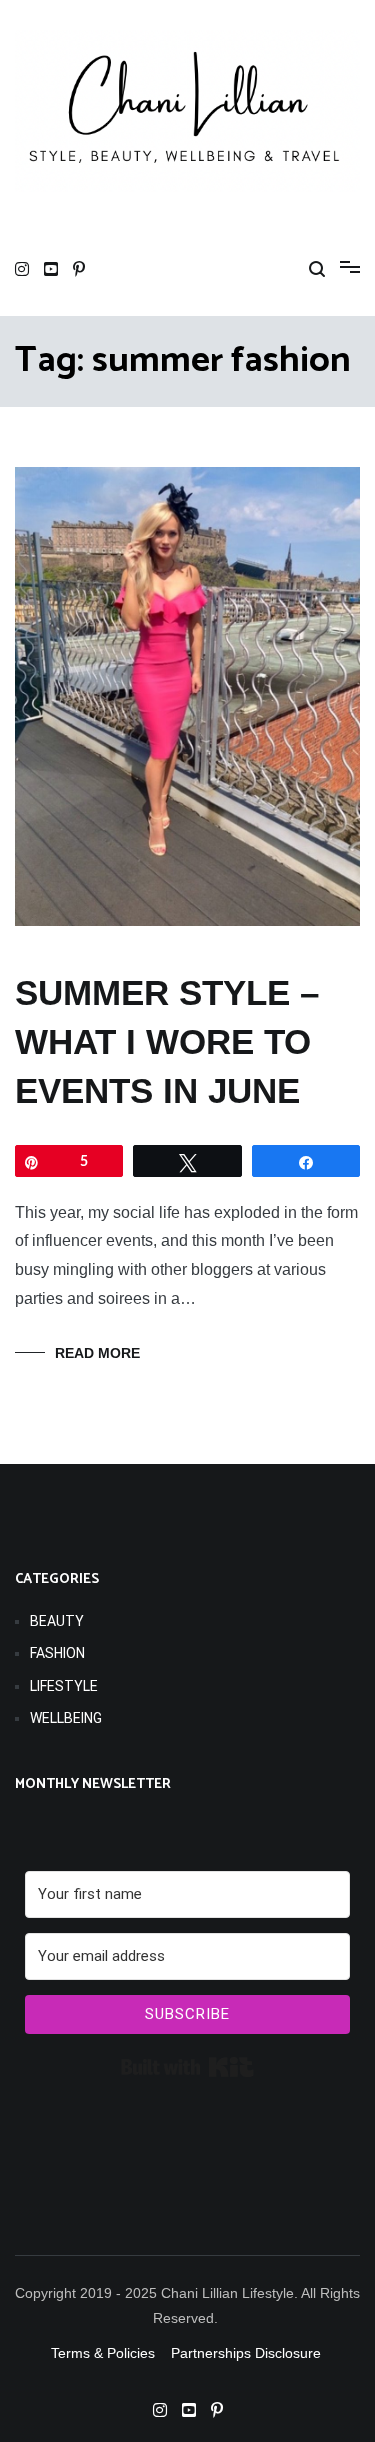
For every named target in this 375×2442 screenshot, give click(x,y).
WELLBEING (66, 1718)
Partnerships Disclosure (248, 2353)
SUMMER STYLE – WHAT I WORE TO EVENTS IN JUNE (167, 1041)
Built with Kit (187, 2067)
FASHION (57, 1653)
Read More (97, 1353)
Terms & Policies (103, 2353)
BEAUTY (57, 1621)
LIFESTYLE (64, 1686)
